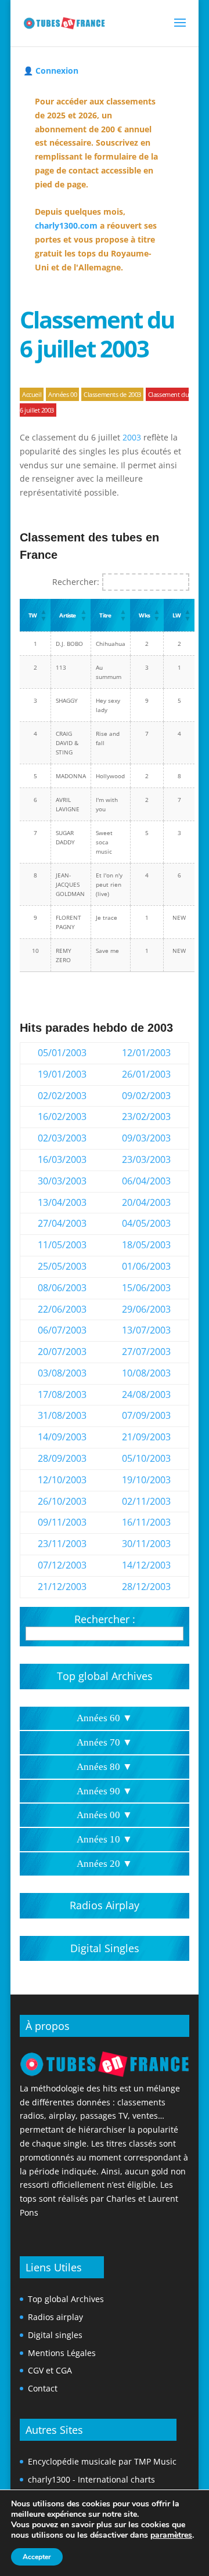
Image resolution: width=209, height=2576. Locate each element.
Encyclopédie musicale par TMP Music (102, 2461)
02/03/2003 (62, 1138)
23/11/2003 (62, 1544)
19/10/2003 (146, 1480)
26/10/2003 (62, 1501)
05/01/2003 (62, 1053)
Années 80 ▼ (105, 1767)
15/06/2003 (146, 1288)
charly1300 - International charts (91, 2479)
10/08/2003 (146, 1373)
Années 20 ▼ (105, 1864)
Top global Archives (105, 1676)
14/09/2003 (62, 1437)
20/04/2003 (146, 1202)
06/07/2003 (62, 1330)
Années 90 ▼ (105, 1791)
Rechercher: (76, 582)
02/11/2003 (146, 1501)
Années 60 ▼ (105, 1718)
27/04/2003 (62, 1223)
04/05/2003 (146, 1223)
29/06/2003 (146, 1309)
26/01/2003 (146, 1074)
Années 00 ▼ (105, 1815)
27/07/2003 (146, 1352)
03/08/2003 (62, 1373)
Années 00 (62, 394)
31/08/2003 (62, 1415)
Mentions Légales (62, 2353)
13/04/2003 (62, 1202)
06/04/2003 (146, 1181)
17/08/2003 (62, 1394)
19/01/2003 (62, 1074)
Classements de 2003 (112, 394)
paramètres (171, 2535)
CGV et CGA (50, 2370)
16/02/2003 (62, 1117)
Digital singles (55, 2335)
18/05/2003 (146, 1245)
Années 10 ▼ (105, 1839)
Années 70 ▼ (105, 1742)
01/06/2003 (146, 1266)
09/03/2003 (146, 1138)
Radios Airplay (105, 1905)
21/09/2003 (146, 1437)
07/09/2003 (146, 1415)
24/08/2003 (146, 1394)
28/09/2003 (62, 1458)
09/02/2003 (146, 1096)
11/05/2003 (62, 1245)
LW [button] (176, 615)
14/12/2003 (146, 1565)
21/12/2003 (62, 1587)
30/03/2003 (62, 1181)
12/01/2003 (146, 1053)
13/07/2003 (146, 1330)
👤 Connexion (51, 71)
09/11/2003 (62, 1522)
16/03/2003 (62, 1159)
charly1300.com (66, 225)
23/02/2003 (146, 1117)
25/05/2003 (62, 1266)
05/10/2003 (146, 1458)
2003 (132, 437)
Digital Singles (105, 1948)
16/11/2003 (146, 1522)
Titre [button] (105, 615)
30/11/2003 (146, 1544)
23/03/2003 (146, 1159)
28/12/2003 (146, 1587)
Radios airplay (55, 2317)
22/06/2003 (62, 1309)
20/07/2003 (62, 1352)
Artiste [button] (67, 615)
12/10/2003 (62, 1480)
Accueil (32, 394)
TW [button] (33, 615)
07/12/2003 (62, 1565)
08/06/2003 (62, 1288)
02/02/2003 (62, 1096)
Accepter (37, 2557)
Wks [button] (144, 615)
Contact (43, 2388)
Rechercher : (105, 1619)
